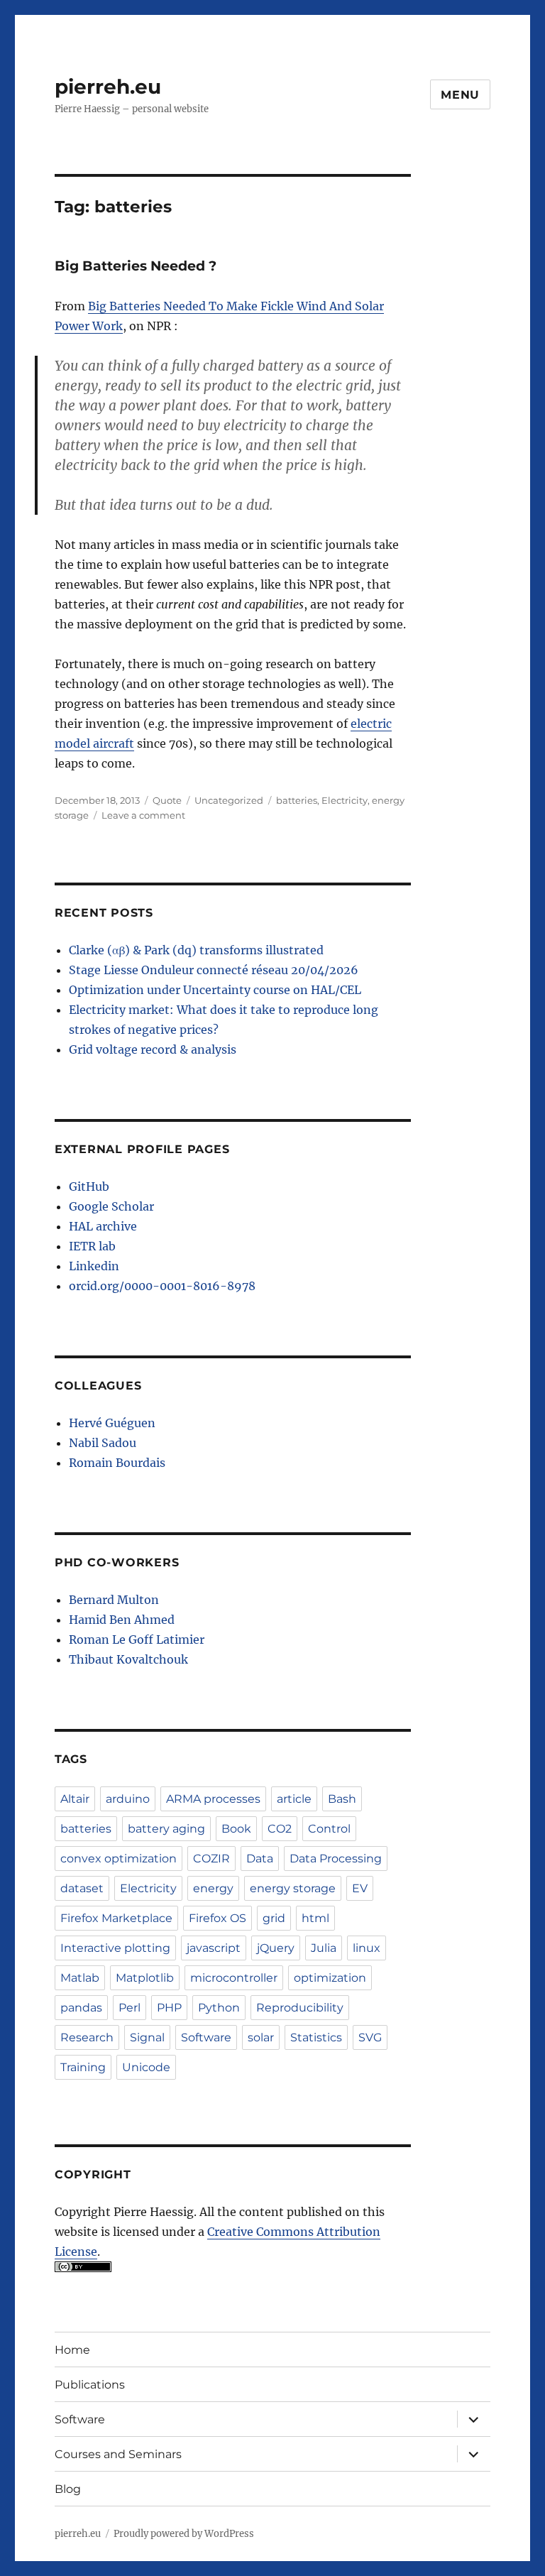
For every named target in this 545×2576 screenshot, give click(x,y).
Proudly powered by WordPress (184, 2534)
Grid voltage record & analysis (153, 1049)
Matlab (80, 1978)
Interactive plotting (115, 1948)
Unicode (146, 2067)
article (294, 1799)
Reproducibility (300, 2008)
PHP (169, 2008)
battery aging (166, 1829)
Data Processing (336, 1859)
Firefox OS (218, 1918)
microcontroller (234, 1978)
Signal (147, 2037)
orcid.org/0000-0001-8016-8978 (162, 1286)
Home (72, 2350)
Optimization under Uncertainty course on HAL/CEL (215, 990)
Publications (90, 2385)
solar (261, 2037)
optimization (330, 1978)
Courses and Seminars (118, 2454)
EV (360, 1888)
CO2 (280, 1829)
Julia (324, 1948)
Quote (167, 800)
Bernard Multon (114, 1600)
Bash (342, 1799)
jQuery (276, 1948)
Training (83, 2067)
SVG (370, 2037)
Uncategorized (229, 800)
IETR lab (92, 1246)
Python (219, 2008)
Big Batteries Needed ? (136, 266)
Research (87, 2037)
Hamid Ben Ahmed (122, 1620)
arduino (128, 1799)
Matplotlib (145, 1978)
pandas (81, 2008)
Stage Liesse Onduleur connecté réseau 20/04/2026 (214, 970)
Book (236, 1829)
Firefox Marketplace (116, 1918)
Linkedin (94, 1266)
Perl (130, 2008)
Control (329, 1829)
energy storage (293, 1888)
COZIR (211, 1859)
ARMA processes (213, 1799)
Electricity (345, 800)
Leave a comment (143, 815)
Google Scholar (111, 1206)
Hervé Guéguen (112, 1423)
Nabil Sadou (103, 1443)
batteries (297, 800)
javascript (214, 1948)
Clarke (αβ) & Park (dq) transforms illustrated (196, 950)
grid (274, 1918)
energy (213, 1888)
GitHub (89, 1186)
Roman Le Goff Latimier (137, 1639)
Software (206, 2037)
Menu (460, 95)
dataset (82, 1888)
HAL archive (103, 1226)
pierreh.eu (108, 87)
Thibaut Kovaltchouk (128, 1659)
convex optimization (119, 1859)
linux (367, 1948)
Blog (68, 2489)
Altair (75, 1799)
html (315, 1918)
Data (260, 1859)
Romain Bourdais (117, 1463)
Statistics (316, 2037)
